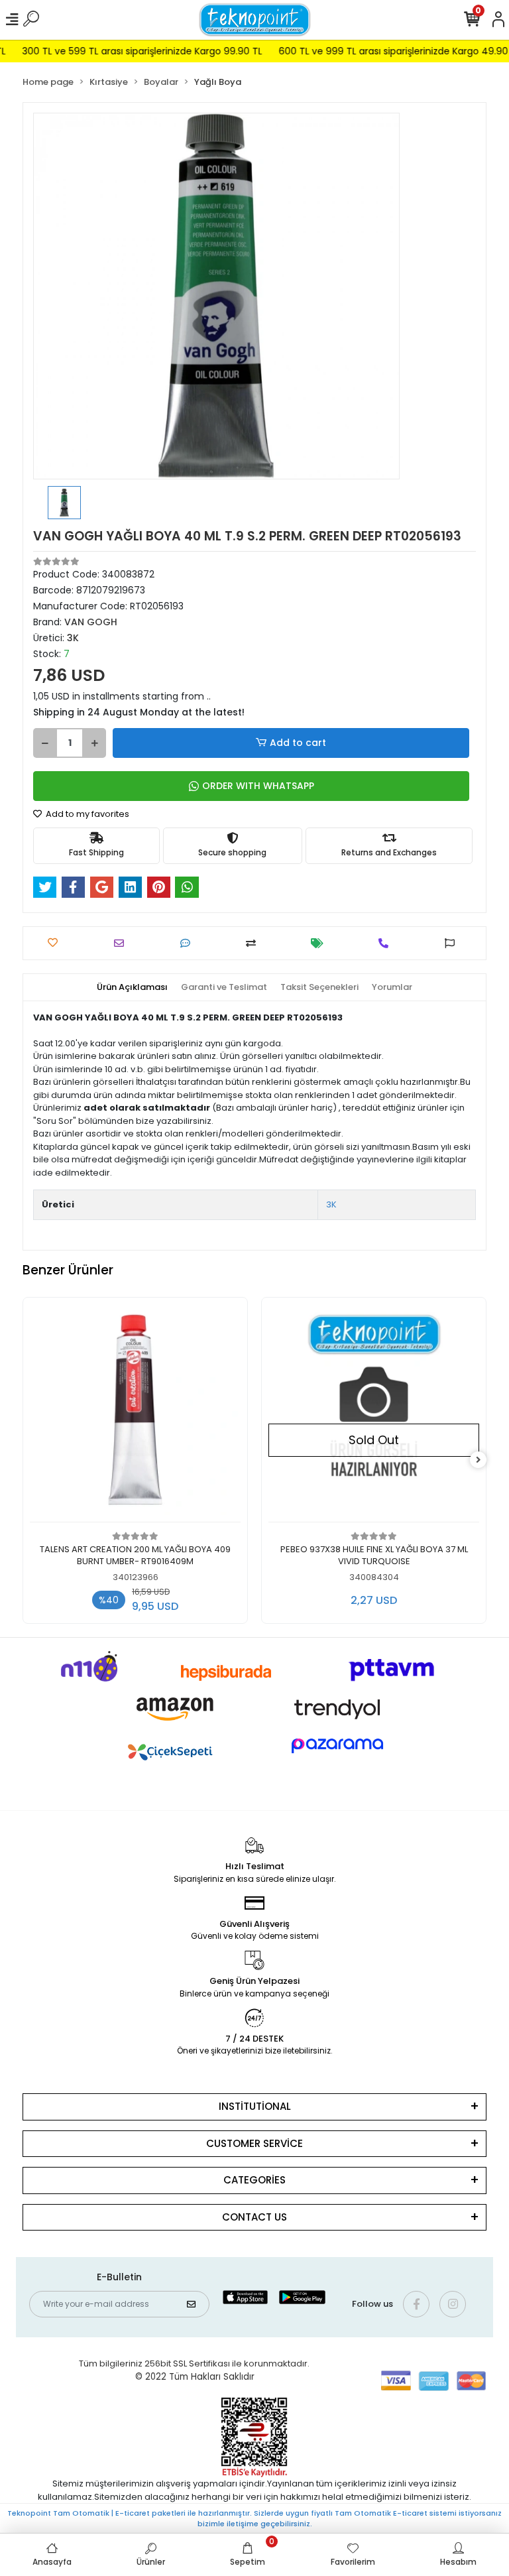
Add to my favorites (86, 814)
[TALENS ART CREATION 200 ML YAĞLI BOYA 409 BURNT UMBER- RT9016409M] (135, 1413)
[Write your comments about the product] (189, 943)
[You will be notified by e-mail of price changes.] (320, 943)
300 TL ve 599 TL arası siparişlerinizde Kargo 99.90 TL (121, 51)
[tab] (132, 987)
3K (331, 1204)
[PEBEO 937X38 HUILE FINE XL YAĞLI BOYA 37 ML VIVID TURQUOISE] (374, 1413)
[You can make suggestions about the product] (453, 943)
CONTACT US (254, 2217)
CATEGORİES (254, 2180)
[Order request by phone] (387, 943)
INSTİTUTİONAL (255, 2106)
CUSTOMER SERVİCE (254, 2143)
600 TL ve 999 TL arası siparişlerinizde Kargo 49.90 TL (379, 51)
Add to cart (298, 743)
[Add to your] (254, 943)
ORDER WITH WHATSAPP (258, 786)
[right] (479, 1460)
